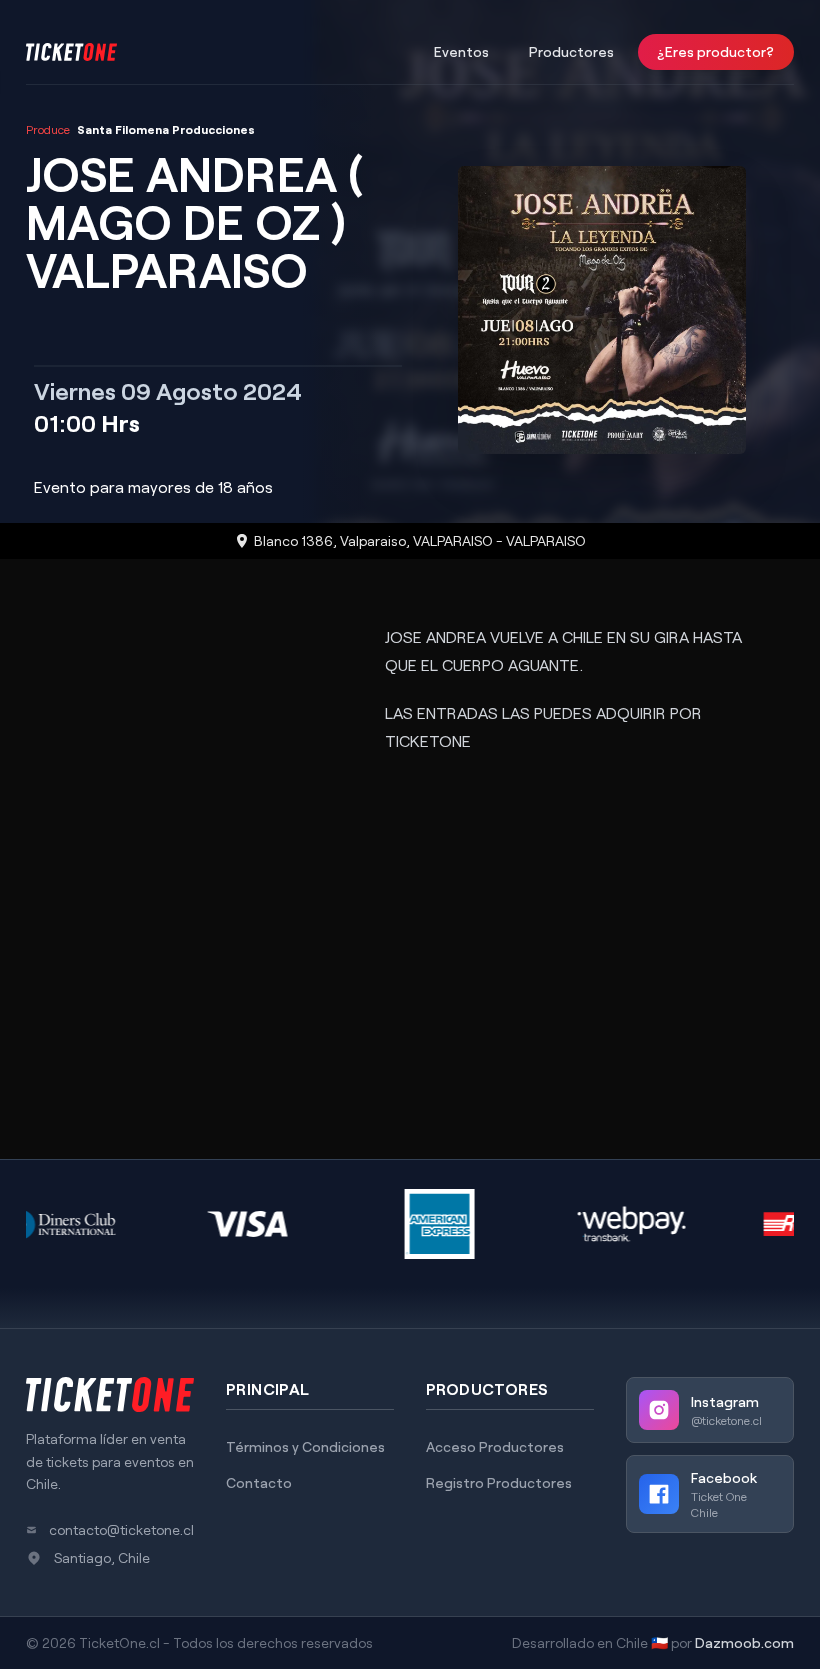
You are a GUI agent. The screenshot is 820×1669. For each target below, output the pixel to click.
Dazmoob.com (744, 1642)
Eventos (461, 51)
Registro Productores (499, 1482)
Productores (571, 51)
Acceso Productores (495, 1446)
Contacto (259, 1482)
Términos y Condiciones (305, 1446)
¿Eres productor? (716, 51)
